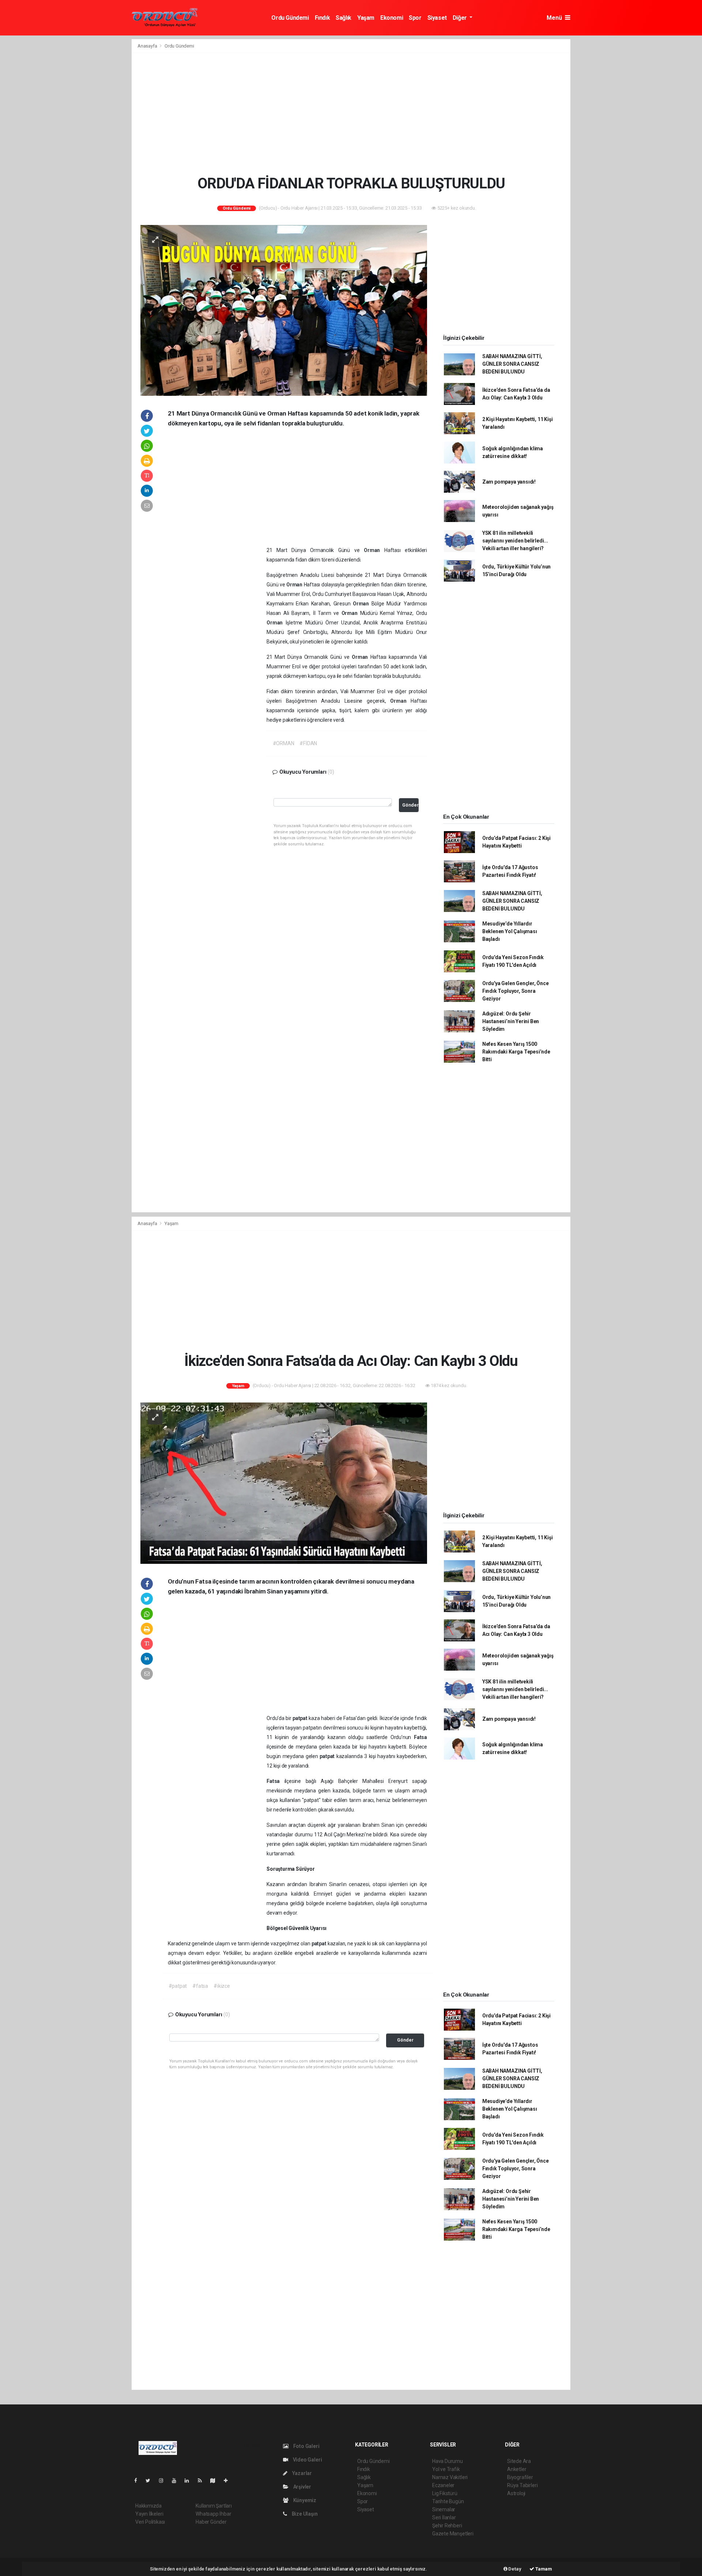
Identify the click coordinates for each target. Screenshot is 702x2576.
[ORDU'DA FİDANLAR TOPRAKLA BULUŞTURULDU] (284, 310)
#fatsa (200, 1986)
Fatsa (420, 1737)
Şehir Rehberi (447, 2526)
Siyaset (437, 18)
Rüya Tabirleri (522, 2485)
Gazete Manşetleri (453, 2534)
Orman (374, 550)
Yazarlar (301, 2473)
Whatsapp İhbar (213, 2514)
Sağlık (344, 18)
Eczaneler (443, 2485)
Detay (514, 2569)
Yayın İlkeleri (149, 2514)
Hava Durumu (448, 2461)
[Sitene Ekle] (229, 2481)
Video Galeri (307, 2460)
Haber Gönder (211, 2522)
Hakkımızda (148, 2506)
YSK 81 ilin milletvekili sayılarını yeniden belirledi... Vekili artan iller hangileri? (515, 541)
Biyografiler (520, 2477)
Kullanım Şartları (214, 2506)
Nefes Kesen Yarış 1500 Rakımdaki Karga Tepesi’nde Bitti (516, 1052)
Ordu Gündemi (290, 18)
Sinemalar (444, 2509)
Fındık (322, 18)
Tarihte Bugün (448, 2501)
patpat (301, 1718)
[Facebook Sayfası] (139, 2481)
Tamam (543, 2569)
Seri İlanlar (444, 2517)
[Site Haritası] (216, 2481)
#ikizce (222, 1986)
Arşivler (302, 2487)
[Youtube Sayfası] (177, 2481)
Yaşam (366, 18)
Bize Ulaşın (304, 2514)
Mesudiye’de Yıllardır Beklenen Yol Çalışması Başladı (510, 931)
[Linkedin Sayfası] (190, 2481)
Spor (415, 18)
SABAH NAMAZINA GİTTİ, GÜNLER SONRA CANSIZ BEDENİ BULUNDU (512, 364)
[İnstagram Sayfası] (164, 2481)
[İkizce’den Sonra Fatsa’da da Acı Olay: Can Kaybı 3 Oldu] (284, 1483)
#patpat (178, 1986)
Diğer (461, 18)
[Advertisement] (351, 114)
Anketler (517, 2469)
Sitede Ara (519, 2461)
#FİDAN (308, 743)
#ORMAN (284, 743)
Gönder (410, 805)
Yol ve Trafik (446, 2469)
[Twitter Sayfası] (151, 2481)
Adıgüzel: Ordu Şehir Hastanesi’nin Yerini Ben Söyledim (511, 1021)
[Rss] (203, 2481)
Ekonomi (392, 18)
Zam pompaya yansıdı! (509, 482)
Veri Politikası (150, 2522)
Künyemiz (304, 2500)
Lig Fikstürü (445, 2493)
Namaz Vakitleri (450, 2477)
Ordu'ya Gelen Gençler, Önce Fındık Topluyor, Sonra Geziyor (516, 991)
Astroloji (516, 2493)
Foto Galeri (306, 2446)
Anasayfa (148, 46)
